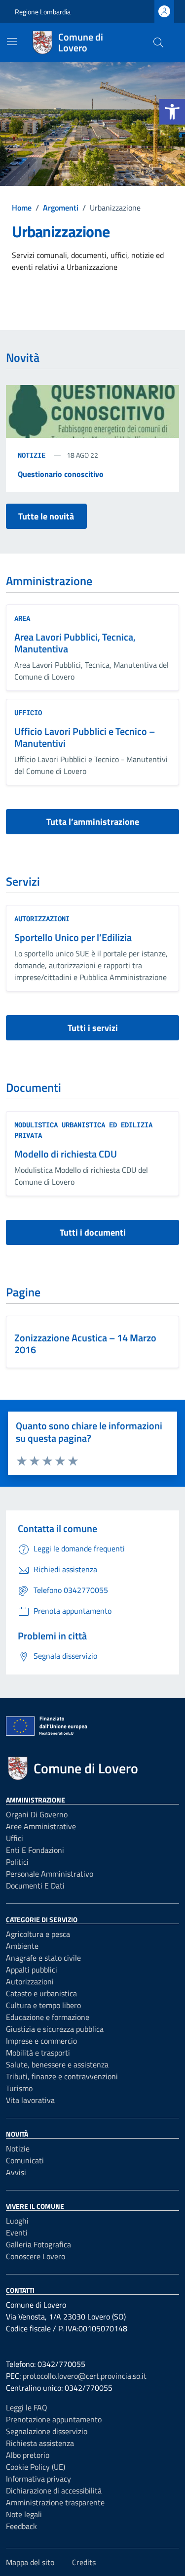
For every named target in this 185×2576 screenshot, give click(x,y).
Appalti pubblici (32, 1970)
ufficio (28, 712)
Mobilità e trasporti (38, 2053)
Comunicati (25, 2160)
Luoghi (17, 2221)
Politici (17, 1862)
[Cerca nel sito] (158, 43)
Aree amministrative (41, 1826)
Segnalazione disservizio (47, 2431)
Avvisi (16, 2172)
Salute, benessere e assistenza (57, 2064)
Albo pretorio (28, 2455)
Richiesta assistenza (40, 2443)
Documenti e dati (35, 1886)
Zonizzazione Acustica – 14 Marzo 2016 (85, 1344)
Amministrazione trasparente (55, 2502)
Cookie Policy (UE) (36, 2467)
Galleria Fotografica (38, 2244)
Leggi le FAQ (27, 2407)
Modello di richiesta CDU (66, 1154)
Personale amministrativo (50, 1874)
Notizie (34, 455)
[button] (172, 112)
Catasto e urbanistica (41, 1993)
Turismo (19, 2088)
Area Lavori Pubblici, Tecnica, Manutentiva (75, 643)
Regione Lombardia (43, 12)
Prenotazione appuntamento (54, 2419)
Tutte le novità (46, 516)
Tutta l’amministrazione (93, 822)
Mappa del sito (30, 2562)
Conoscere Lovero (36, 2256)
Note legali (24, 2514)
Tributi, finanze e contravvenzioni (62, 2076)
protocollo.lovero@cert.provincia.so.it (85, 2376)
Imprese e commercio (41, 2041)
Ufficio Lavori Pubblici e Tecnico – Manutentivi (85, 737)
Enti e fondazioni (35, 1850)
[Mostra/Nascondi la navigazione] (12, 42)
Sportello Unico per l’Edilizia (73, 937)
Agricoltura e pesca (38, 1934)
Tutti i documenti (93, 1232)
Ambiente (22, 1946)
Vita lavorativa (30, 2100)
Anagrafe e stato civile (43, 1958)
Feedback (21, 2526)
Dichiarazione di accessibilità (54, 2490)
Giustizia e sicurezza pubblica (55, 2029)
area (22, 618)
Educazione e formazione (48, 2017)
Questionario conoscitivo (61, 474)
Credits (84, 2562)
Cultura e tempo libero (43, 2005)
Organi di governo (37, 1814)
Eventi (17, 2233)
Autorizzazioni (42, 919)
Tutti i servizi (93, 1028)
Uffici (15, 1838)
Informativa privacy (38, 2479)
